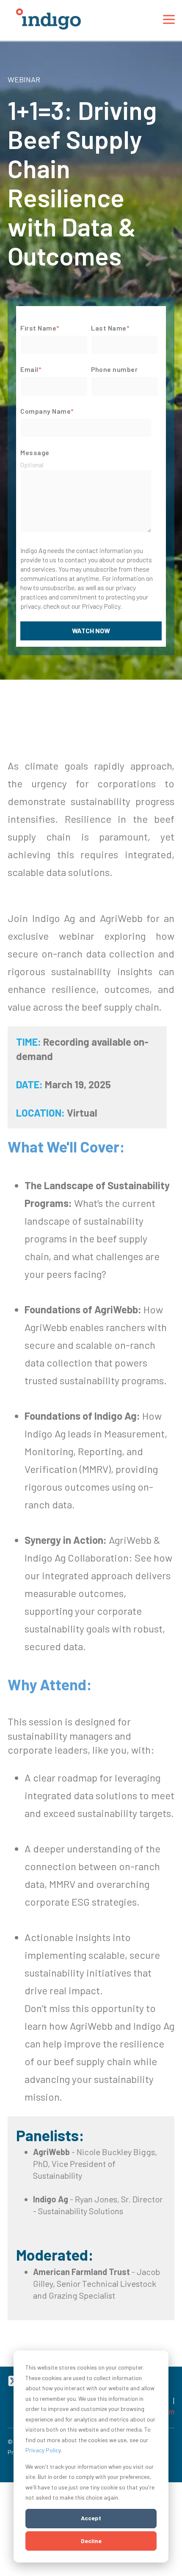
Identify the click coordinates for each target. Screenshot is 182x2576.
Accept (91, 2518)
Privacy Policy (43, 2450)
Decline (91, 2541)
